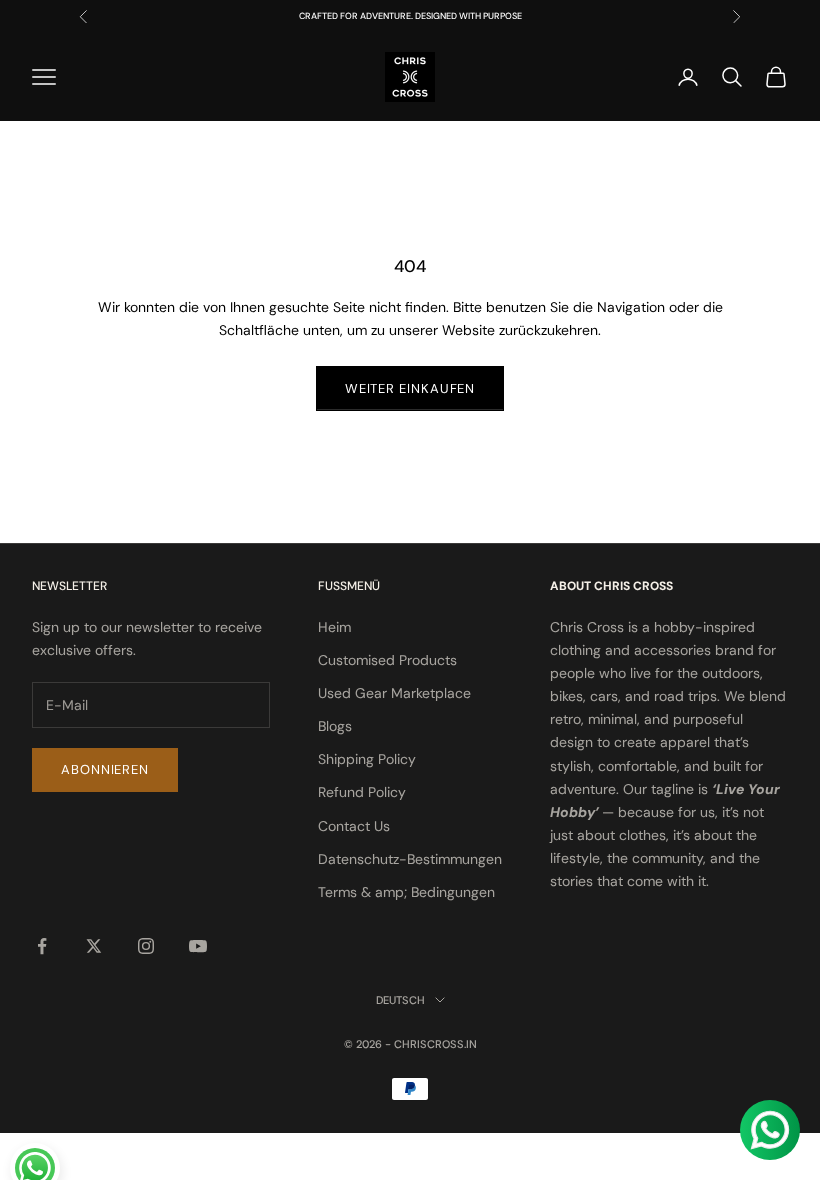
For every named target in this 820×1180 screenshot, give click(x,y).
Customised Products (387, 660)
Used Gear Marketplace (394, 693)
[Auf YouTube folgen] (198, 946)
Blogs (335, 726)
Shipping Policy (367, 759)
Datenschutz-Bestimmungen (410, 859)
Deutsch (400, 1000)
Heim (334, 627)
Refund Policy (362, 792)
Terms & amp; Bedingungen (406, 892)
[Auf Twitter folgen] (94, 946)
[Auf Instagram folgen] (146, 946)
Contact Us (354, 826)
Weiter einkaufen (410, 388)
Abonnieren (105, 769)
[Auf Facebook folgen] (42, 946)
